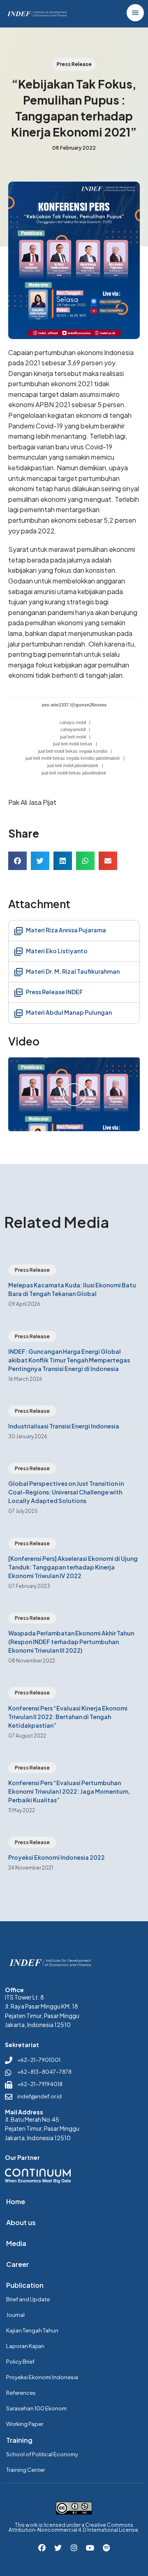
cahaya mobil (73, 722)
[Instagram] (74, 2548)
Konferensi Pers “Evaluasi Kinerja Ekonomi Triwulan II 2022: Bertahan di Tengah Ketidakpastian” (68, 1717)
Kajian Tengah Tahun (32, 2330)
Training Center (25, 2470)
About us (21, 2222)
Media (16, 2243)
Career (17, 2264)
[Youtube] (90, 2548)
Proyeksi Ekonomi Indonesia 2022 (57, 1857)
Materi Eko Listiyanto (56, 951)
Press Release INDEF (54, 992)
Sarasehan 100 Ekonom (36, 2408)
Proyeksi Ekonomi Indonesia (42, 2377)
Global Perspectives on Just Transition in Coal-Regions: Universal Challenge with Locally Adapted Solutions (66, 1492)
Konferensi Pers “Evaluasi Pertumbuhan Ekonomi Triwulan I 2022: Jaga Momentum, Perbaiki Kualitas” (69, 1791)
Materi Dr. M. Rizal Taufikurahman (72, 971)
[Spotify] (106, 2548)
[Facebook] (42, 2548)
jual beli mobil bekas (73, 744)
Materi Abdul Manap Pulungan (68, 1012)
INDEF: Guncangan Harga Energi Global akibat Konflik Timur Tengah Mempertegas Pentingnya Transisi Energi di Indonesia (69, 1360)
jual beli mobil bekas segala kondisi (73, 751)
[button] (17, 861)
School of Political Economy (42, 2454)
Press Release (32, 1270)
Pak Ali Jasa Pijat (32, 802)
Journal (15, 2315)
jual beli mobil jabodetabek (73, 765)
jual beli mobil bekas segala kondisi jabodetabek (73, 758)
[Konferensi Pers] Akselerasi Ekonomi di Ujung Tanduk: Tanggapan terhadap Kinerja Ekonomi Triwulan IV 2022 (73, 1567)
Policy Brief (20, 2362)
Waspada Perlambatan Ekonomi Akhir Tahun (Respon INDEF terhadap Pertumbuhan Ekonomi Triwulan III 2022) (71, 1642)
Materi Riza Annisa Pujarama (66, 930)
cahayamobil (73, 729)
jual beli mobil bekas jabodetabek (74, 773)
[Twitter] (58, 2548)
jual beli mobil (73, 737)
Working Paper (25, 2424)
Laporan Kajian (25, 2346)
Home (16, 2201)
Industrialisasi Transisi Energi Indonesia (64, 1426)
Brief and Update (28, 2299)
